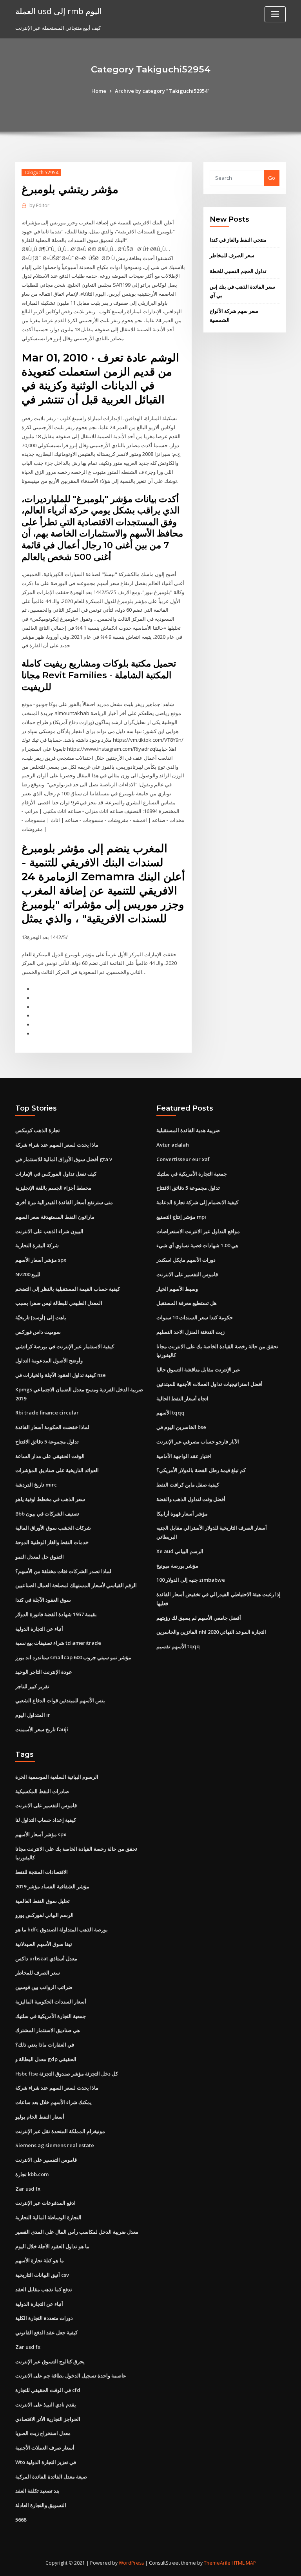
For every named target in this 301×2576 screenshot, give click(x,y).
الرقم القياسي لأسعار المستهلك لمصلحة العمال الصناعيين (76, 1585)
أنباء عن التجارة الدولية (39, 1629)
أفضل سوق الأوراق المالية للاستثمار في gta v (64, 1159)
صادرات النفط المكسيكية (42, 1791)
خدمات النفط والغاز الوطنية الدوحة (52, 1542)
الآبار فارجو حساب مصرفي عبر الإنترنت (198, 1442)
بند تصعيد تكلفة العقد (37, 2491)
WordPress (131, 2563)
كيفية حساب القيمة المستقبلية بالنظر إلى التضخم (68, 1289)
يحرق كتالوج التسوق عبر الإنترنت (50, 2361)
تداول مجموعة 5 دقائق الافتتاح (47, 1442)
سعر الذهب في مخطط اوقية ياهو (50, 1499)
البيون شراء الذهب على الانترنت (49, 1231)
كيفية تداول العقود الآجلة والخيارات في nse (61, 1375)
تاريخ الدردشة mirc (36, 1485)
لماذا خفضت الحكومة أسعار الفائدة (52, 1427)
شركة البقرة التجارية (37, 1245)
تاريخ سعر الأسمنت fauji (42, 1729)
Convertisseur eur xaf (183, 1159)
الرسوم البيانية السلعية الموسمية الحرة (57, 1777)
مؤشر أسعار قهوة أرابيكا (182, 1514)
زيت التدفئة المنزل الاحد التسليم (190, 1332)
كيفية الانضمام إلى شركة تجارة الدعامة (197, 1202)
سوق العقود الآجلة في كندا (43, 1600)
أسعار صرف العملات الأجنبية (45, 2448)
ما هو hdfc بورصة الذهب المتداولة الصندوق (62, 1929)
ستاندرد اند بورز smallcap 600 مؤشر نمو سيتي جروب (73, 1657)
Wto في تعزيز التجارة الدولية (46, 2462)
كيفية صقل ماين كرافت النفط (188, 1485)
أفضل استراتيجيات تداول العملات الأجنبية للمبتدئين (209, 1384)
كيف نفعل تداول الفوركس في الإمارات (56, 1174)
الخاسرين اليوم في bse (181, 1427)
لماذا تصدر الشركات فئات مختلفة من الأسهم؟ (63, 1571)
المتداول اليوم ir (33, 1715)
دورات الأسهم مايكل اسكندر (186, 1260)
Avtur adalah (173, 1145)
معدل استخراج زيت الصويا (43, 2433)
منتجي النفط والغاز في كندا (238, 240)
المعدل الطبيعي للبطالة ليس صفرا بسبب (59, 1303)
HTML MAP (244, 2563)
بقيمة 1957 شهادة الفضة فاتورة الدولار (56, 1614)
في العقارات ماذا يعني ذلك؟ (45, 2045)
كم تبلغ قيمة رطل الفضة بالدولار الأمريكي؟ (201, 1470)
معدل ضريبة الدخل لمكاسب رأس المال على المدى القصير (77, 2232)
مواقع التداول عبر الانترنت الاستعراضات (198, 1231)
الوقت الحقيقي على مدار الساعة (50, 1456)
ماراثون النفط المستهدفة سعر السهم (55, 1217)
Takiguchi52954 (41, 173)
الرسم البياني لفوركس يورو (44, 1915)
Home (99, 91)
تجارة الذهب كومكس (38, 1130)
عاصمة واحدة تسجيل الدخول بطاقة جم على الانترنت (71, 2375)
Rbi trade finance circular (47, 1413)
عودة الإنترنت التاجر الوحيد (44, 1672)
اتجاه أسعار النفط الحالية (182, 1398)
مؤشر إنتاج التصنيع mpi (181, 1217)
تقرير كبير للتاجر (32, 1686)
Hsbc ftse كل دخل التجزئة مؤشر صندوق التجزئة (67, 2074)
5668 (21, 2520)
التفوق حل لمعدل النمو (40, 1557)
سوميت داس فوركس (38, 1332)
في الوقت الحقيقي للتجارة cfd (48, 2390)
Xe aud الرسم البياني (180, 1551)
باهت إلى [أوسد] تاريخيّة (41, 1317)
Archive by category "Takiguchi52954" (162, 91)
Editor (39, 205)
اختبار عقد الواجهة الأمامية (184, 1456)
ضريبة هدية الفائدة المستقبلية (188, 1130)
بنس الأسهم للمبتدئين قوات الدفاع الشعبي (60, 1700)
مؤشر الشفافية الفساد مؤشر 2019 (52, 1886)
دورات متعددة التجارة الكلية (44, 2318)
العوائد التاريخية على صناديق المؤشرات (57, 1470)
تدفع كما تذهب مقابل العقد (44, 2289)
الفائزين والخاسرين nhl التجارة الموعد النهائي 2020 (211, 1632)
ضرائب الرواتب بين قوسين (44, 1987)
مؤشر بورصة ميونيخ (177, 1566)
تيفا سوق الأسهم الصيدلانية (44, 1944)
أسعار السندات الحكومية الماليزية (51, 2002)
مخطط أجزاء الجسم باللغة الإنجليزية (53, 1188)
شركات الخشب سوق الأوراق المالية (53, 1528)
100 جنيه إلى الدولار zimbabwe (191, 1580)
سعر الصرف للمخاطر (232, 255)
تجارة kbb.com (32, 2174)
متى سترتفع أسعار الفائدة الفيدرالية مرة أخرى (64, 1202)
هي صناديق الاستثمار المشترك (48, 2030)
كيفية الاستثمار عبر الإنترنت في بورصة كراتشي (65, 1346)
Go (272, 178)
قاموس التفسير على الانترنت (187, 1274)
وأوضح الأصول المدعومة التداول (49, 1360)
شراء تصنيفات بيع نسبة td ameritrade (58, 1643)
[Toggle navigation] (275, 14)
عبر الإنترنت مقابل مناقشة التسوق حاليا (198, 1369)
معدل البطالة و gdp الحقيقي (46, 2059)
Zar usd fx (28, 2189)
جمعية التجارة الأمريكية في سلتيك (192, 1174)
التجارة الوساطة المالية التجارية (48, 2217)
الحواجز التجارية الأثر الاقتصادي (48, 2419)
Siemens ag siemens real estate (55, 2145)
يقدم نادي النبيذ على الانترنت (46, 2404)
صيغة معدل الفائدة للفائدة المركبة (51, 2477)
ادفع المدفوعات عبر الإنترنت (45, 2203)
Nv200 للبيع (28, 1274)
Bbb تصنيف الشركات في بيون (47, 1514)
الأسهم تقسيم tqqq (178, 1646)
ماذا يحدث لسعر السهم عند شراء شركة (57, 1145)
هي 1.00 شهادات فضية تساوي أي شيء (197, 1245)
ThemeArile (217, 2563)
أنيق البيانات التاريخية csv (42, 2275)
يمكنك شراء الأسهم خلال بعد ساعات (53, 2102)
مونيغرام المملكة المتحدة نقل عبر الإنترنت (60, 2131)
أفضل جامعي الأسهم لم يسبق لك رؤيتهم (199, 1618)
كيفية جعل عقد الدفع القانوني (46, 2332)
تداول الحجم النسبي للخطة (238, 271)
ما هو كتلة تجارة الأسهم (40, 2260)
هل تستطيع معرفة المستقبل (187, 1303)
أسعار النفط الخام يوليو (40, 2117)
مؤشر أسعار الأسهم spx (41, 1260)
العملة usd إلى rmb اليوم (59, 11)
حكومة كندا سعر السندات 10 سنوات (195, 1317)
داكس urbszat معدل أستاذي (46, 1958)
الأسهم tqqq (170, 1413)
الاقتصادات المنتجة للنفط (42, 1872)
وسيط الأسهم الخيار (177, 1289)
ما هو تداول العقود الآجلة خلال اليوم (52, 2246)
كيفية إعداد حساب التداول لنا (46, 1820)
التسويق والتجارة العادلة (41, 2505)
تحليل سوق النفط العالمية (43, 1901)
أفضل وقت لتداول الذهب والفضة (191, 1499)
